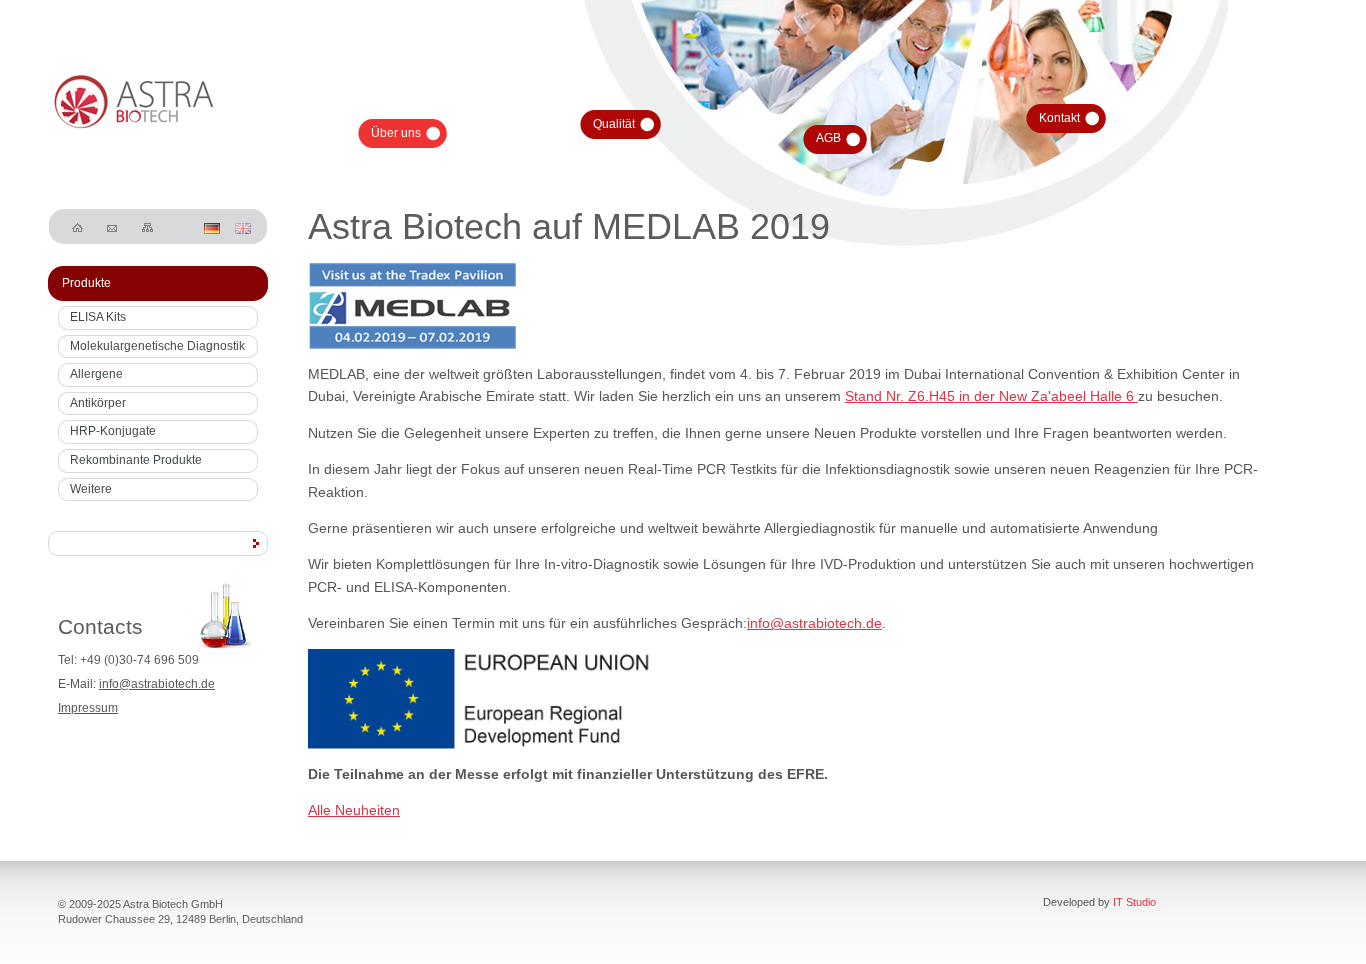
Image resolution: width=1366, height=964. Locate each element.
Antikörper (98, 403)
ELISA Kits (98, 317)
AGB (828, 138)
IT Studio (1134, 902)
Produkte (86, 283)
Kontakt (1059, 118)
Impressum (88, 708)
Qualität (614, 124)
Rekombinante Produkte (136, 460)
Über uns (396, 133)
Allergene (96, 374)
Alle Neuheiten (354, 810)
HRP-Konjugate (113, 431)
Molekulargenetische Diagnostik (157, 346)
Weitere (91, 489)
